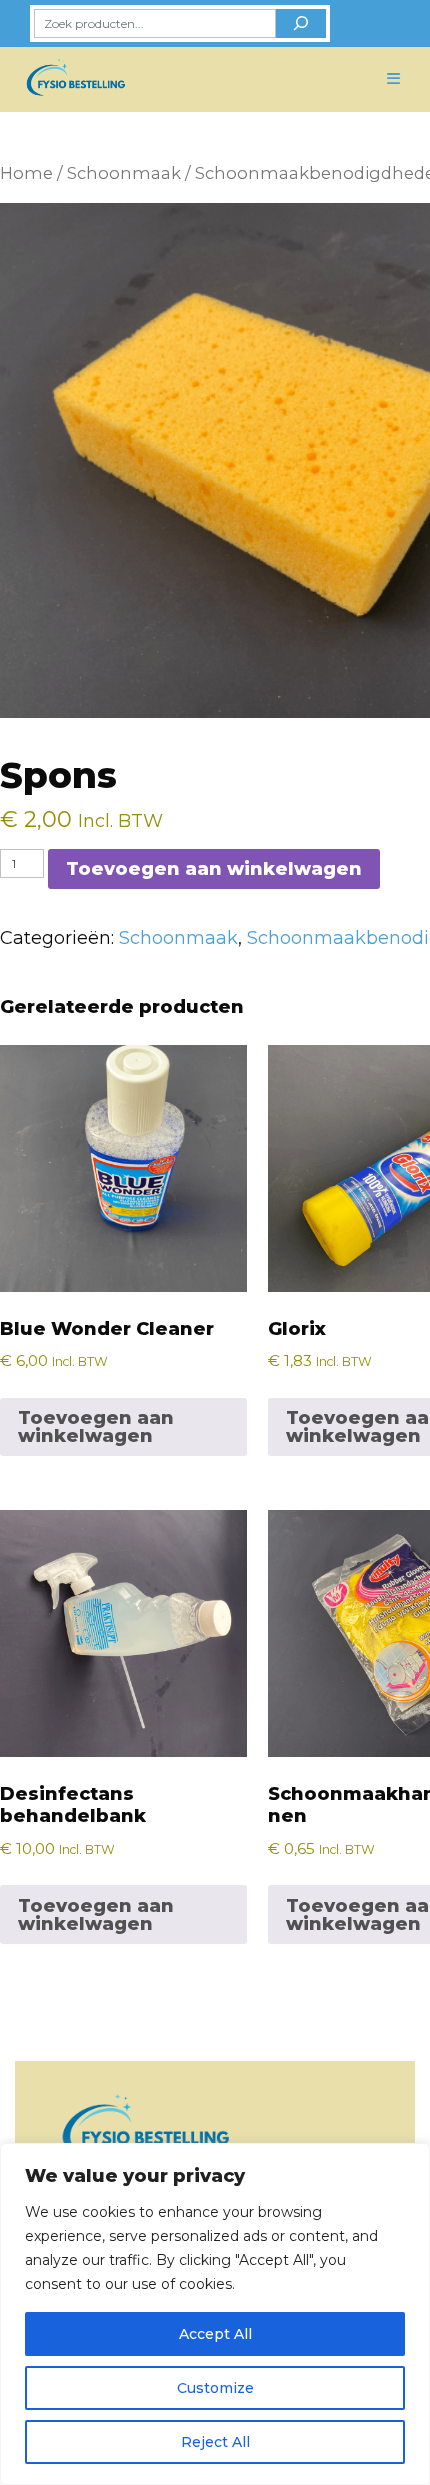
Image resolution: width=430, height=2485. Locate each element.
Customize (215, 2388)
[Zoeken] (301, 23)
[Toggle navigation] (394, 79)
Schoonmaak (124, 173)
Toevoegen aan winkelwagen (214, 869)
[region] (215, 2314)
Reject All (215, 2442)
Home (26, 173)
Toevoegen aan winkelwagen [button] (96, 1427)
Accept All (215, 2334)
